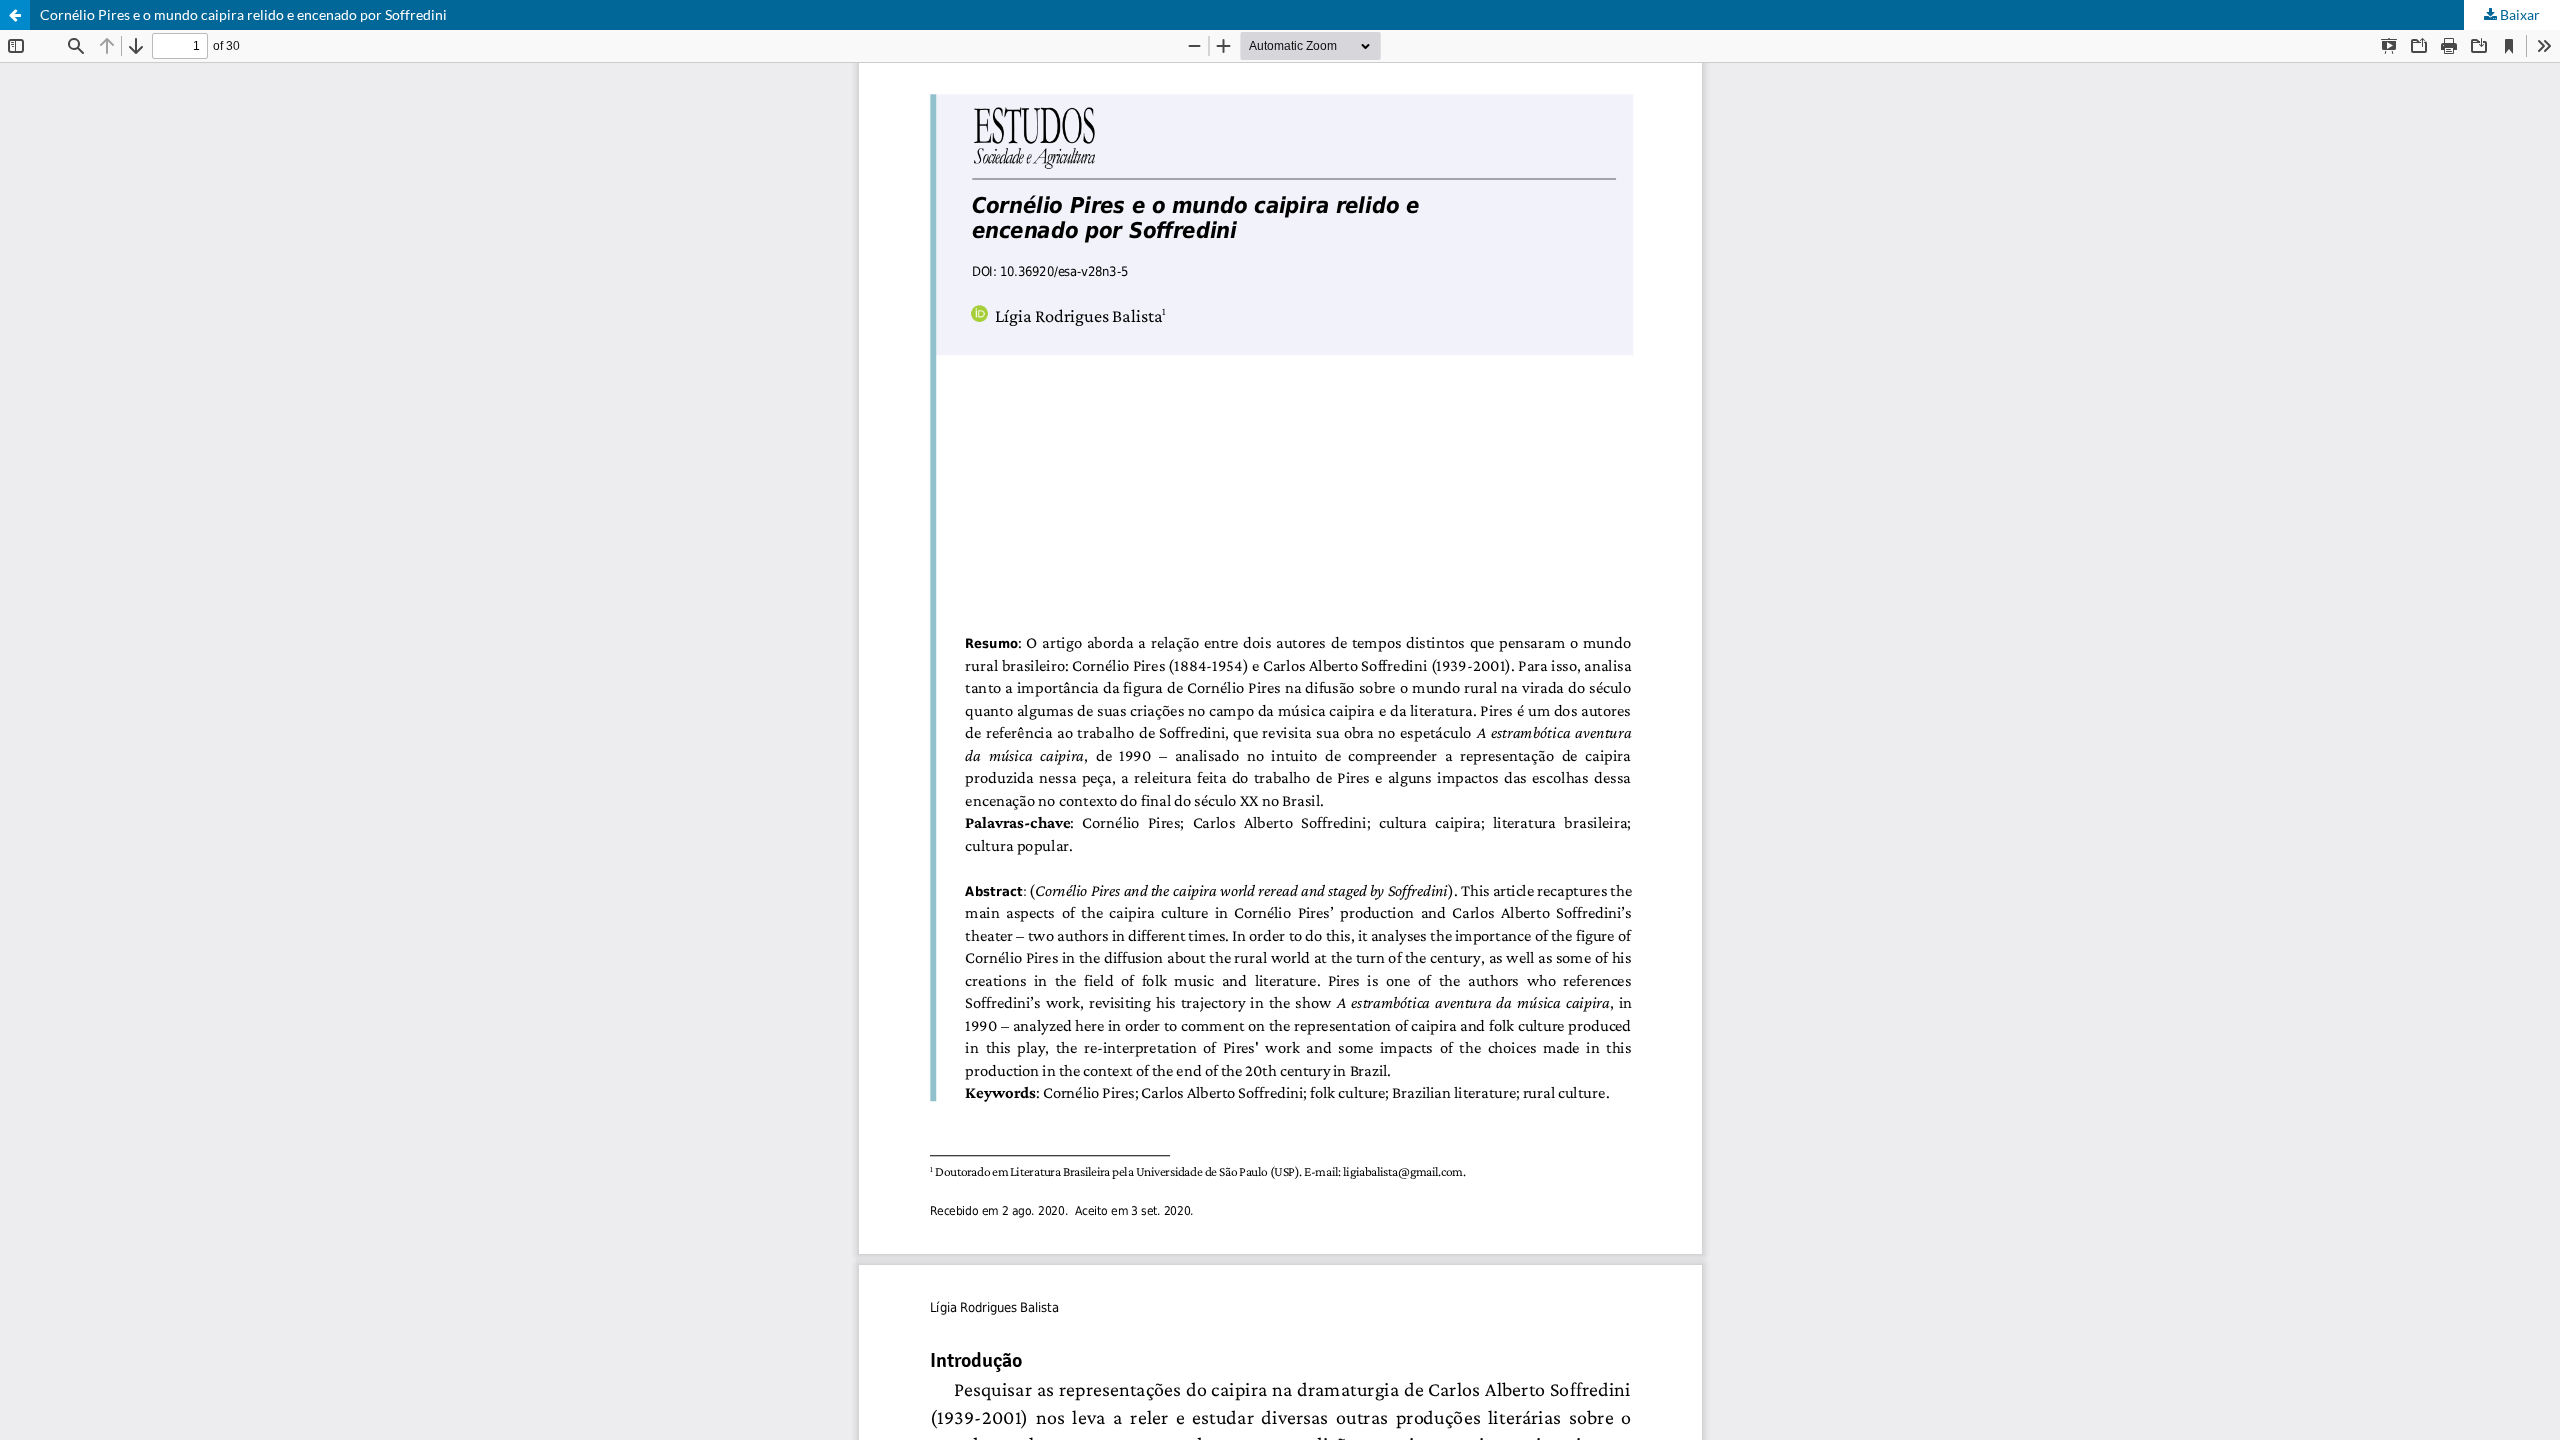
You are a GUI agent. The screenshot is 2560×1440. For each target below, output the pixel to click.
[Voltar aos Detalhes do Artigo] (15, 15)
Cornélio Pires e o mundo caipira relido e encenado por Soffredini (243, 14)
